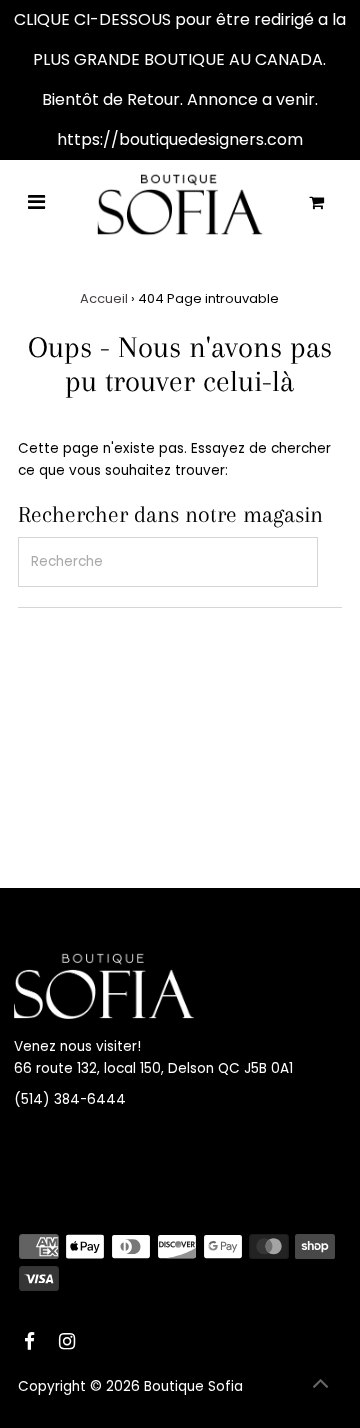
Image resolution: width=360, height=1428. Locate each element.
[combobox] (168, 562)
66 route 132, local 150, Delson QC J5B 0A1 (153, 1068)
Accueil (104, 298)
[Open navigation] (36, 204)
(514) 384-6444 (70, 1099)
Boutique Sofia (193, 1386)
